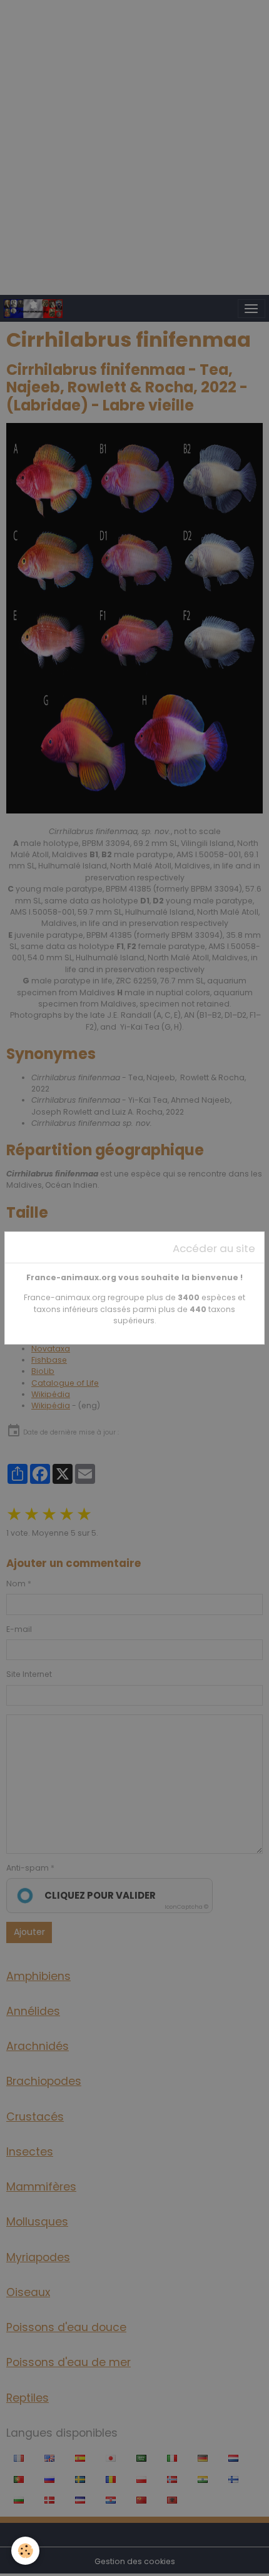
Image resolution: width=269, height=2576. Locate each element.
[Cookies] (25, 2551)
